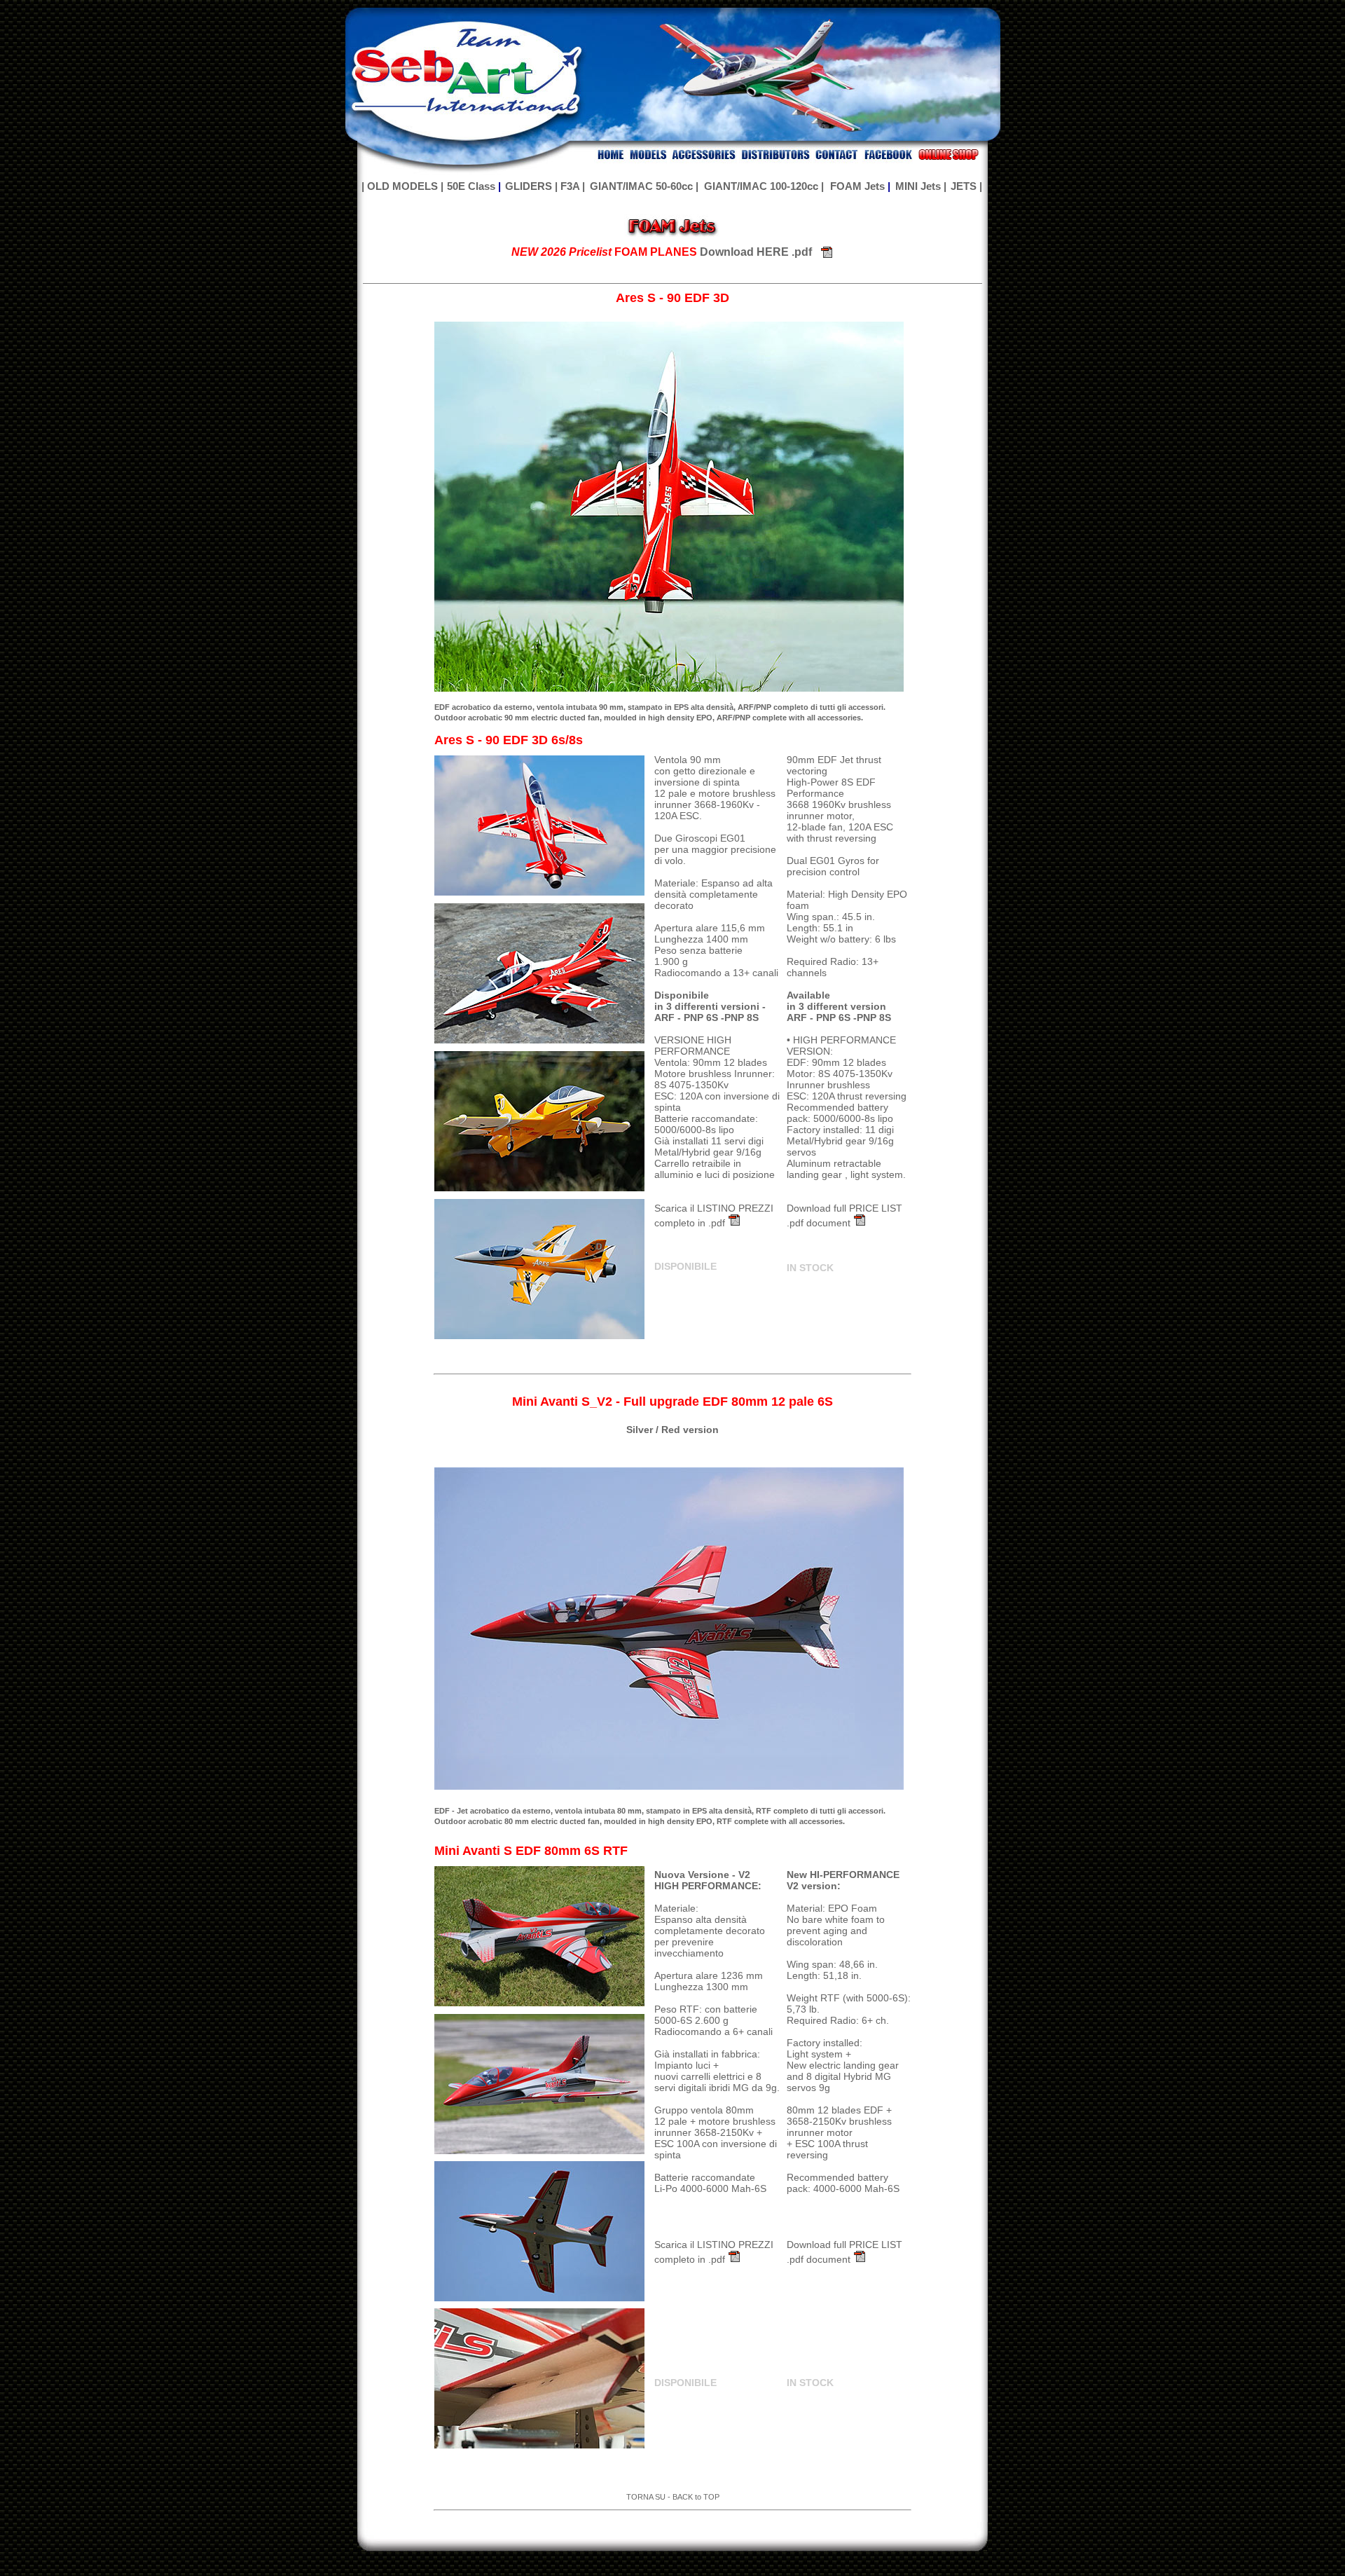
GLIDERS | (531, 186)
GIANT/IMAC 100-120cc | (764, 186)
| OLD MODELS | (402, 186)
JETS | (966, 186)
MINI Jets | (921, 186)
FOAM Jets (857, 186)
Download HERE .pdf (754, 252)
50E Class (471, 186)
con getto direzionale (701, 771)
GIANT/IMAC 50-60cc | (644, 186)
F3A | (573, 186)
